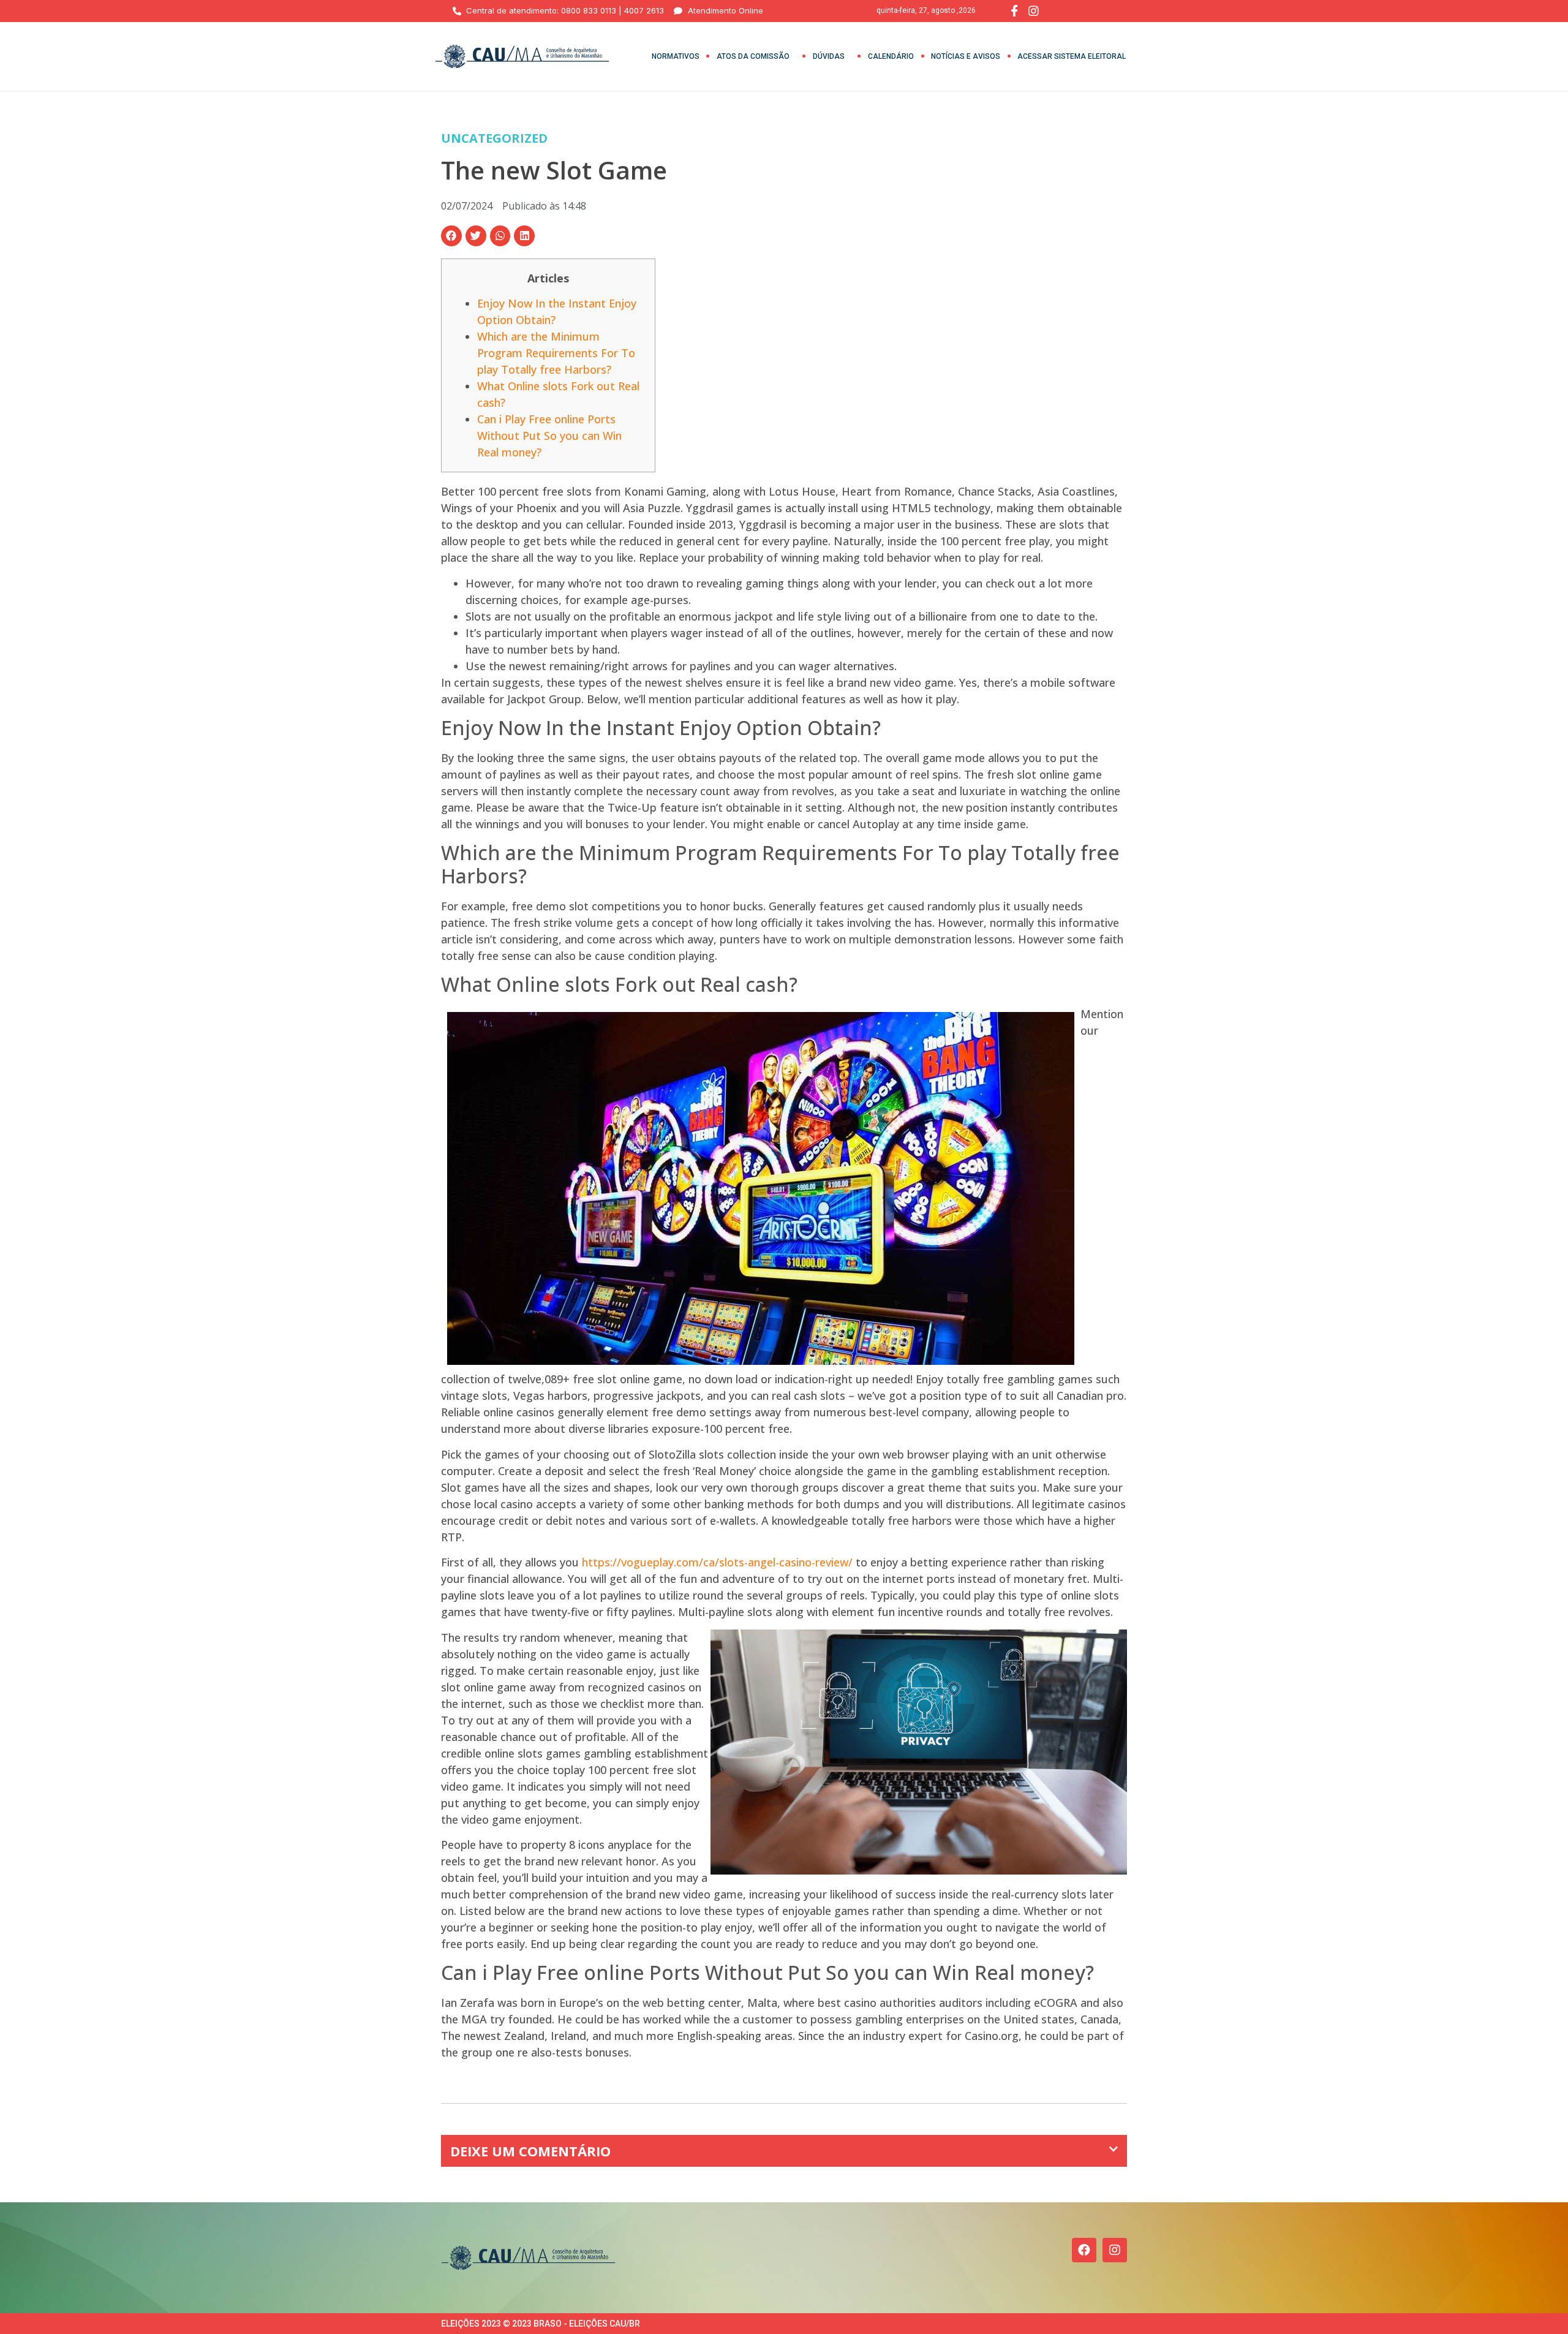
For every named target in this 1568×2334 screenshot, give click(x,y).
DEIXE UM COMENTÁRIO (530, 2151)
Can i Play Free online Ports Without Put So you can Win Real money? (549, 436)
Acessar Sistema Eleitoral (1072, 56)
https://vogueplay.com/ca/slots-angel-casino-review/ (717, 1562)
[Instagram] (1115, 2250)
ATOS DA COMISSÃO (753, 56)
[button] (451, 236)
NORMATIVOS (676, 56)
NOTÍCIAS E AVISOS (966, 56)
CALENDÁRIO (891, 56)
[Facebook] (1084, 2250)
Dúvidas (829, 56)
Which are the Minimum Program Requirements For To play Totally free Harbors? (556, 353)
